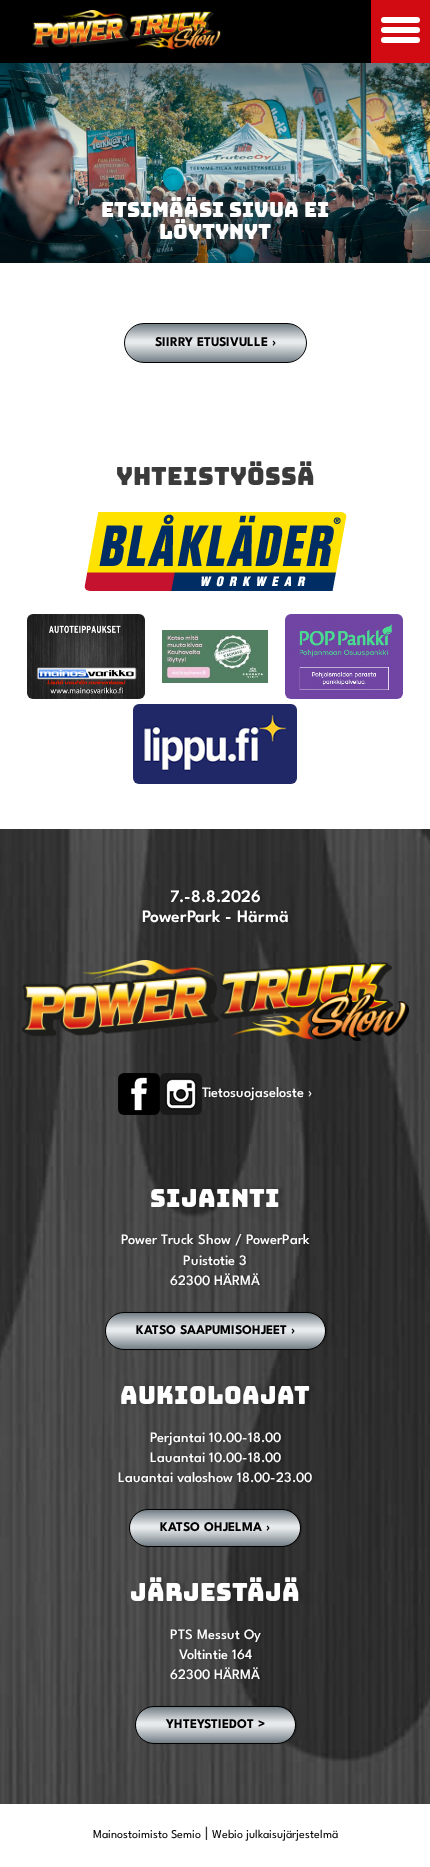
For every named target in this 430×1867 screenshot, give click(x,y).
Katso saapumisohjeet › (215, 1331)
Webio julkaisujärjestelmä (275, 1835)
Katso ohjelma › (215, 1528)
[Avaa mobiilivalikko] (400, 31)
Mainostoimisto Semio (147, 1835)
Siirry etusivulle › (215, 343)
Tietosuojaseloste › (257, 1093)
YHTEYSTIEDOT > (215, 1725)
